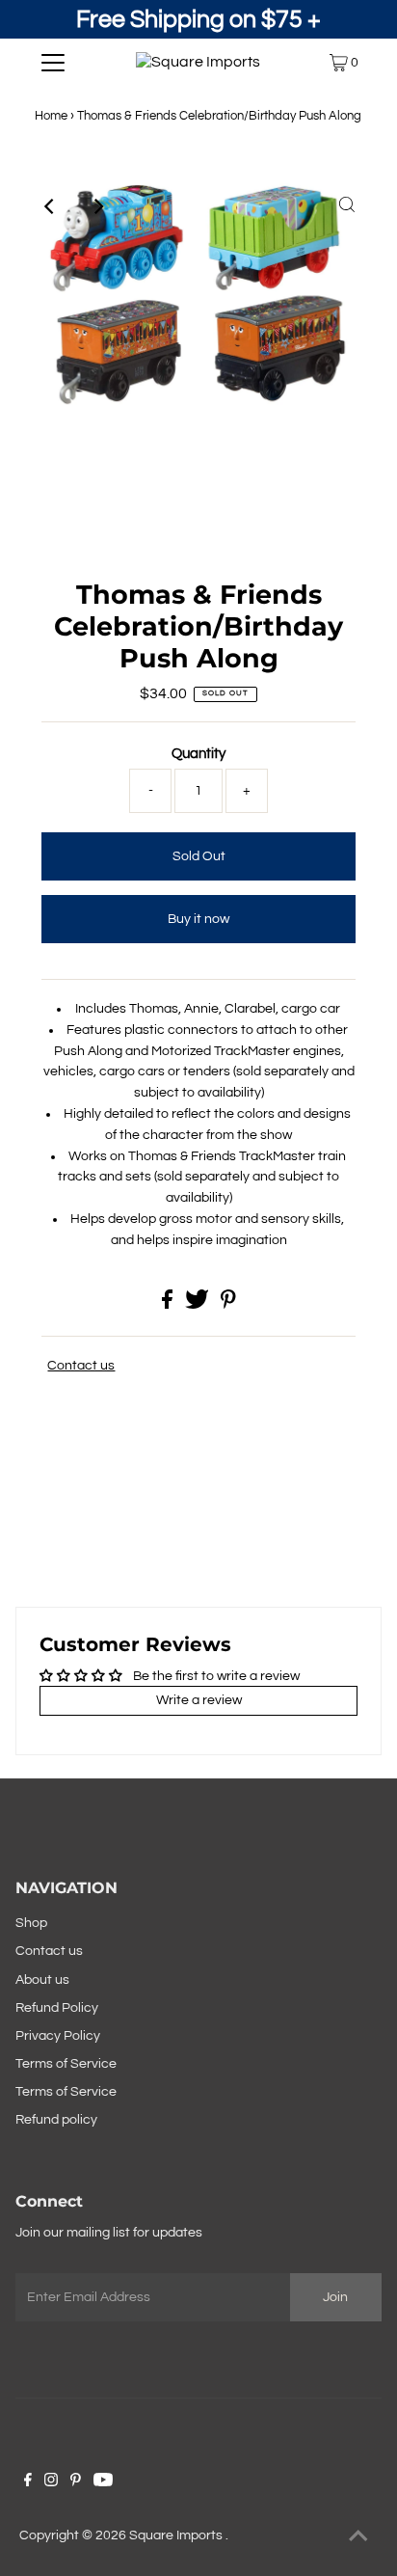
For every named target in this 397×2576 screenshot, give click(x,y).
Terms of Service (66, 2064)
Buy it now (198, 919)
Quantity (198, 754)
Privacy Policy (58, 2036)
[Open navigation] (53, 63)
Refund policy (56, 2120)
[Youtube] (103, 2482)
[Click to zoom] (347, 206)
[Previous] (50, 206)
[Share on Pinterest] (228, 1305)
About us (42, 1980)
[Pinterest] (76, 2482)
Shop (31, 1923)
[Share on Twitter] (198, 1305)
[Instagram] (51, 2482)
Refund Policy (57, 2008)
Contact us (81, 1366)
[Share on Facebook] (169, 1305)
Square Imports (177, 2535)
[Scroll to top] (358, 2537)
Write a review (199, 1700)
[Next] (97, 206)
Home (51, 116)
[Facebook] (28, 2482)
